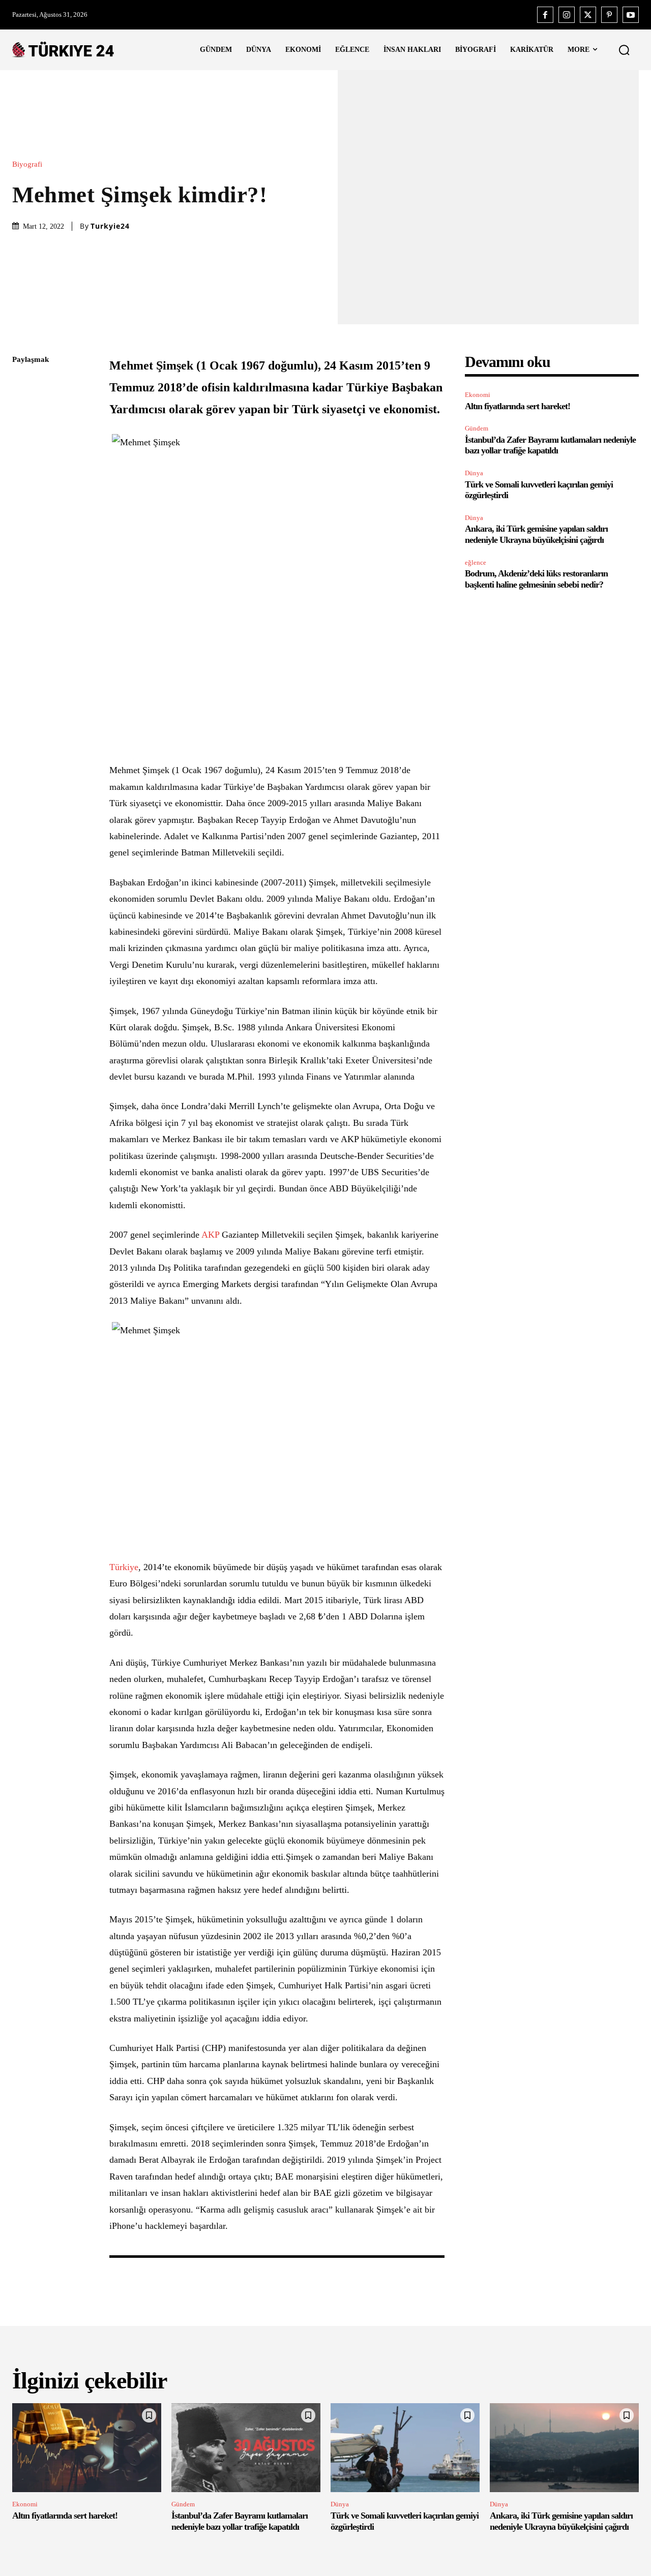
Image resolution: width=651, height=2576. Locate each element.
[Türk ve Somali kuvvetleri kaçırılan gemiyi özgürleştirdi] (405, 2448)
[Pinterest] (609, 15)
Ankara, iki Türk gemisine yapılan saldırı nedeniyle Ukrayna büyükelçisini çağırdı (536, 534)
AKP (210, 1235)
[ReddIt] (22, 480)
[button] (624, 50)
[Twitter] (588, 15)
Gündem (477, 428)
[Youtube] (631, 15)
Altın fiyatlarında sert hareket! (517, 406)
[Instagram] (567, 15)
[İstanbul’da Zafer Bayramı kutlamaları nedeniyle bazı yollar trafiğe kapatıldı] (246, 2448)
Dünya (474, 473)
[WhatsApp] (22, 456)
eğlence (476, 562)
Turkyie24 (110, 226)
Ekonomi (478, 395)
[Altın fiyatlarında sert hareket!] (87, 2448)
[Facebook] (545, 15)
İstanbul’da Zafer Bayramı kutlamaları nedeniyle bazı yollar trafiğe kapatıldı (550, 445)
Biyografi (27, 164)
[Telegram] (22, 504)
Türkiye (124, 1567)
